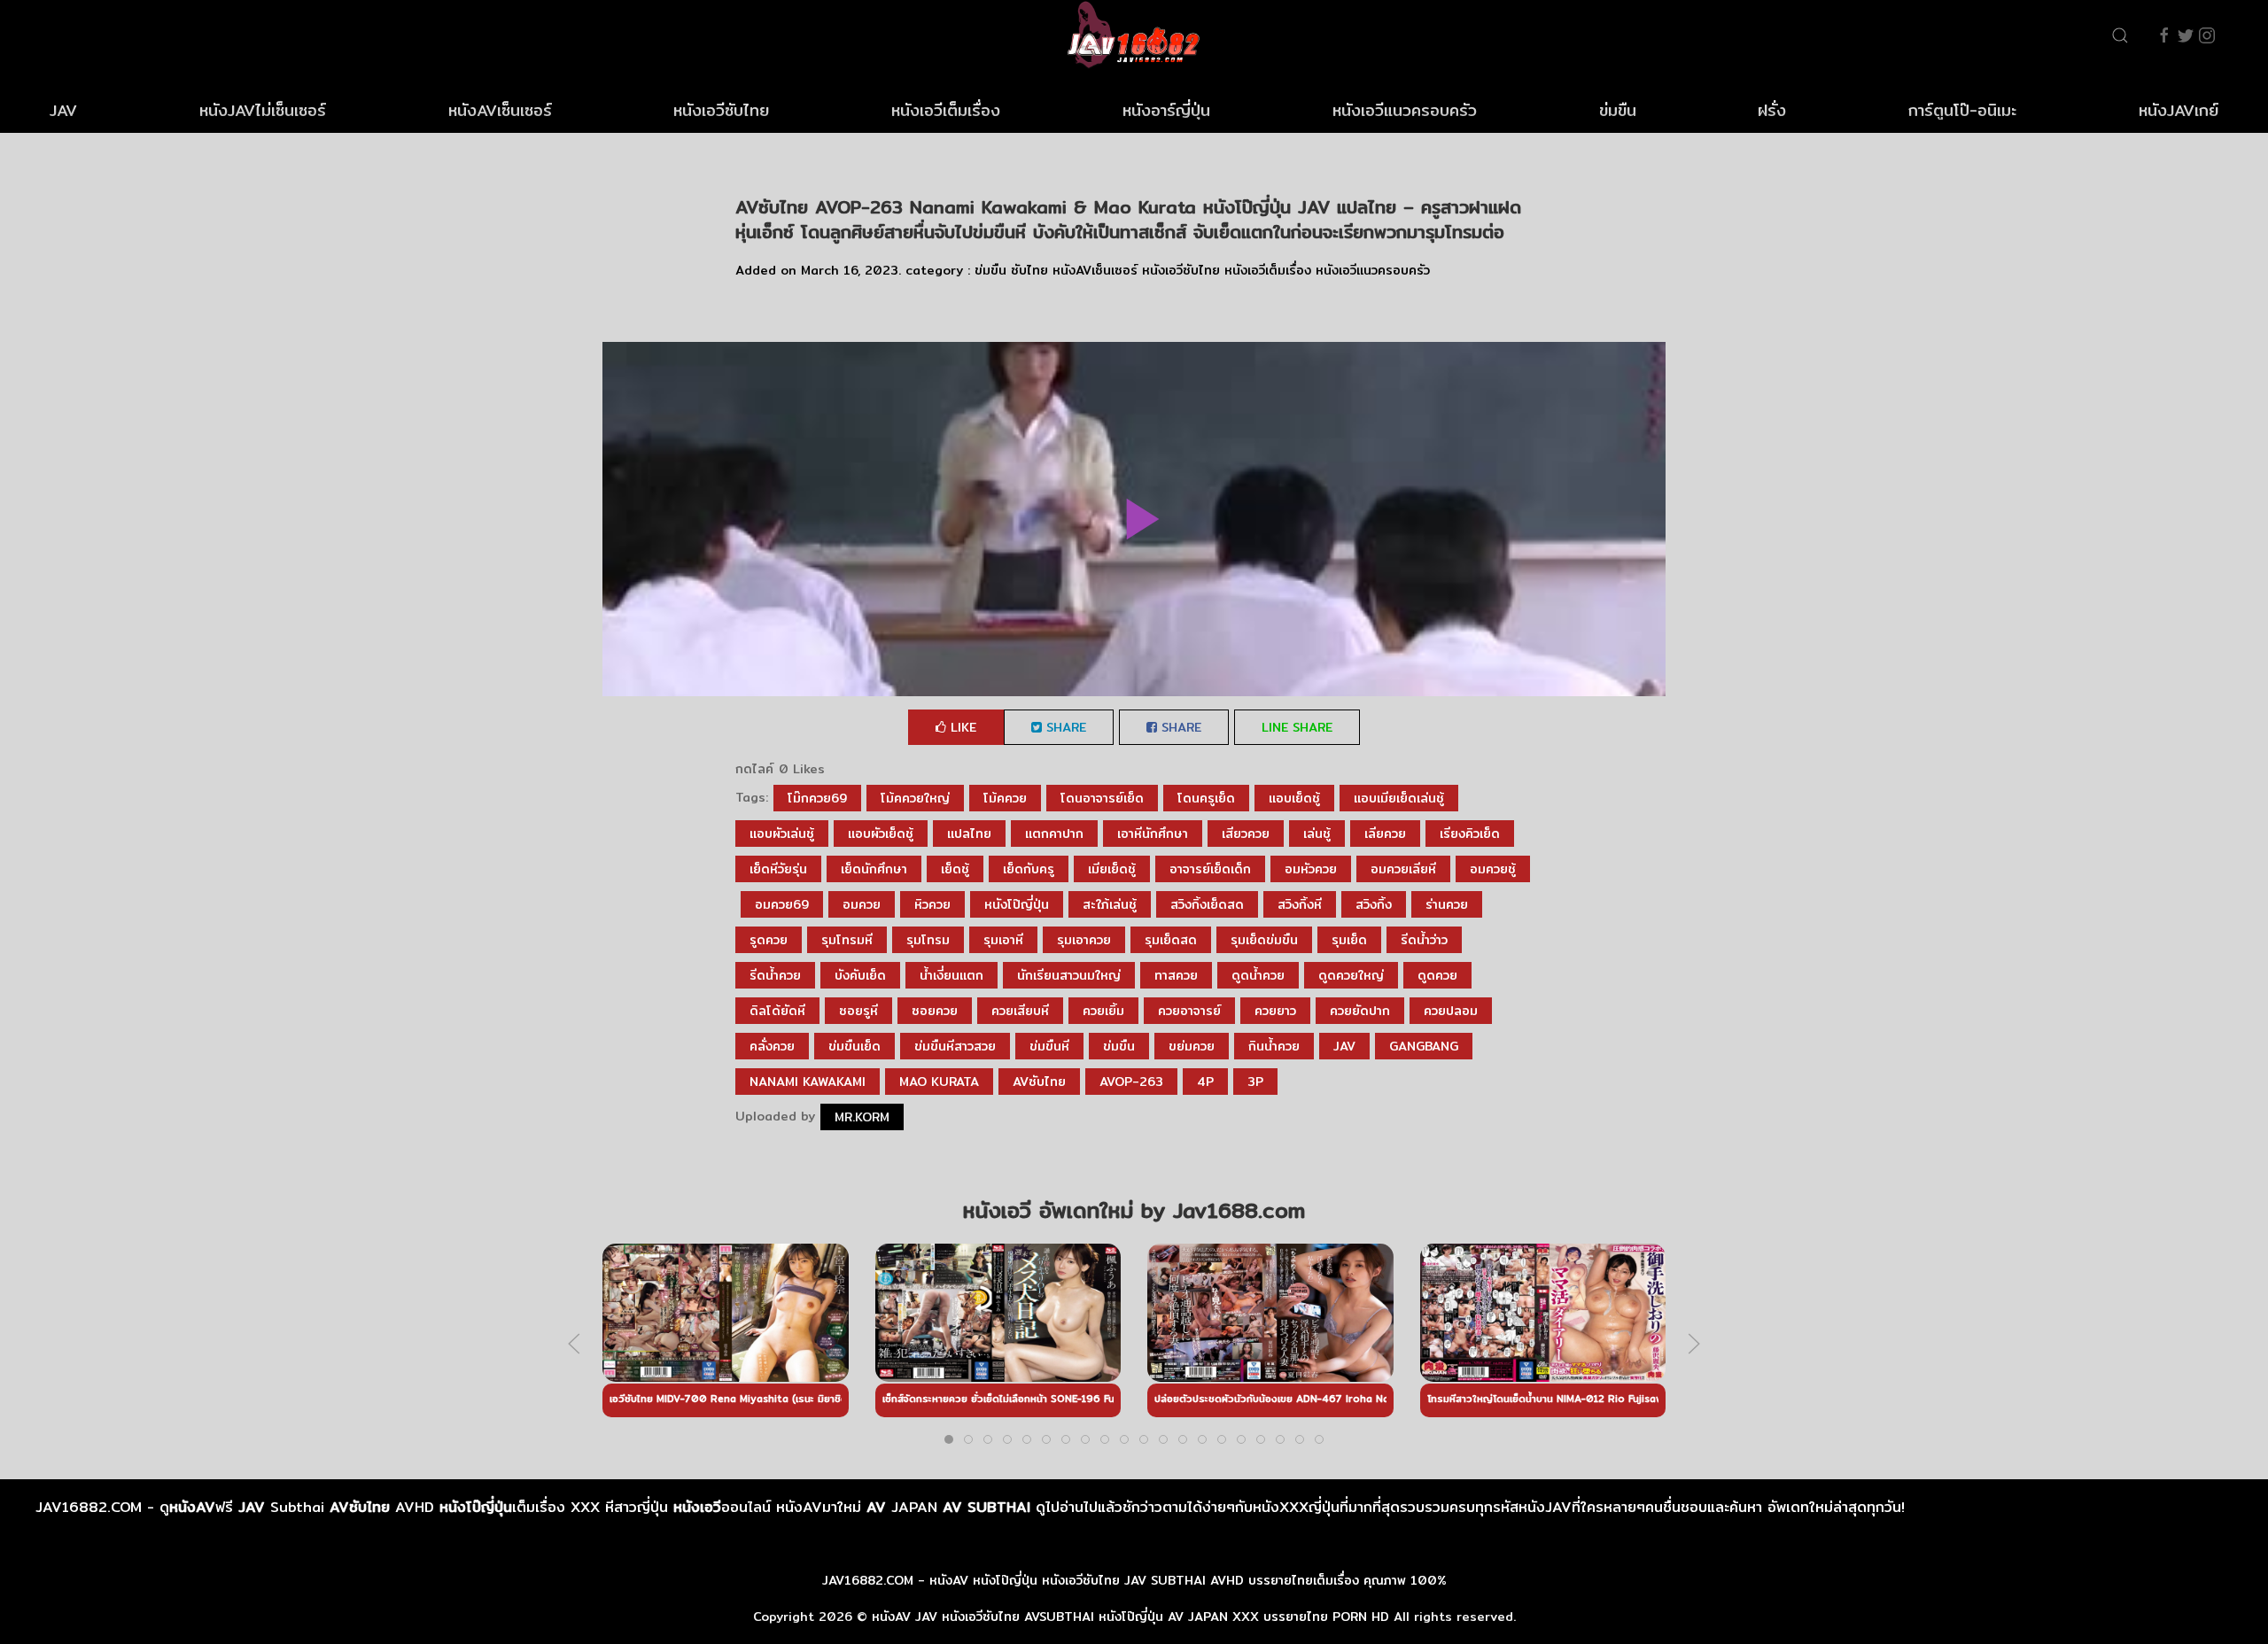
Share (1064, 727)
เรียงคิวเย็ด (1470, 834)
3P (1255, 1082)
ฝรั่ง (1772, 110)
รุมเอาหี (1003, 940)
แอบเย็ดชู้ (1294, 798)
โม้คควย (1005, 798)
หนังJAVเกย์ (2179, 110)
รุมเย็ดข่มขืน (1264, 940)
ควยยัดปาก (1360, 1011)
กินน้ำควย (1274, 1046)
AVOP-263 (1131, 1082)
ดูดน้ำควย (1258, 975)
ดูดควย (1437, 975)
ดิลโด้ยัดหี (777, 1011)
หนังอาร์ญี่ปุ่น (1166, 110)
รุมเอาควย (1084, 940)
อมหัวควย (1311, 869)
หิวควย (932, 904)
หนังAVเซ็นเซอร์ (500, 110)
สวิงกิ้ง (1374, 904)
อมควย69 (782, 904)
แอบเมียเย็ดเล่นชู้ (1399, 798)
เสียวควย (1246, 834)
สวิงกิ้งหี (1300, 904)
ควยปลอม (1451, 1011)
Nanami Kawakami (808, 1082)
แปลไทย (969, 834)
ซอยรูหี (858, 1011)
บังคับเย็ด (860, 975)
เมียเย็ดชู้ (1112, 869)
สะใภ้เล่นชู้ (1110, 904)
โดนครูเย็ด (1206, 798)
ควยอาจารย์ (1189, 1011)
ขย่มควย (1192, 1046)
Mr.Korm (862, 1117)
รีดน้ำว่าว (1424, 940)
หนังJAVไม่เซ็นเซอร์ (263, 110)
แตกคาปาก (1054, 834)
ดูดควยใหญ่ (1351, 975)
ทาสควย (1176, 975)
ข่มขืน (1618, 110)
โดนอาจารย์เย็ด (1102, 798)
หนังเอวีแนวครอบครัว (1405, 110)
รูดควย (769, 940)
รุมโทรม (928, 940)
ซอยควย (935, 1011)
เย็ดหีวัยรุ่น (778, 869)
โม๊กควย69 (817, 798)
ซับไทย (1029, 270)
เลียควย (1385, 834)
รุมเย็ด (1349, 940)
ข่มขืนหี (1049, 1046)
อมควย (862, 904)
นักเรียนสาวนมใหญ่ (1069, 975)
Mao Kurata (939, 1082)
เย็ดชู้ (955, 869)
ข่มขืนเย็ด (854, 1046)
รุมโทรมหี (847, 940)
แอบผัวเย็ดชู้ (881, 834)
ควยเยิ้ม (1103, 1011)
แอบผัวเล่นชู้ (782, 834)
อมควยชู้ (1493, 869)
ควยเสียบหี (1020, 1011)
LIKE (961, 727)
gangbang (1424, 1046)
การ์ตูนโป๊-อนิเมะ (1962, 110)
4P (1205, 1082)
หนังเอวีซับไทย (721, 110)
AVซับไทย (1039, 1082)
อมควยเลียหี (1403, 869)
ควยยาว (1275, 1011)
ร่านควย (1447, 904)
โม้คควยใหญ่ (915, 798)
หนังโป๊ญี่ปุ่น (1017, 904)
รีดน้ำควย (775, 975)
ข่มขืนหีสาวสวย (955, 1046)
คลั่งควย (772, 1046)
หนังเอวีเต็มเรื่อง (946, 110)
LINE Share (1297, 727)
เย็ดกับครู (1029, 869)
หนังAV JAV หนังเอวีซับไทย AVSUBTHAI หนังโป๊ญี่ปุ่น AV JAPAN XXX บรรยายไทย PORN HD (1130, 1617)
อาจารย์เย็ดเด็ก (1210, 869)
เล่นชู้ (1317, 834)
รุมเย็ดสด (1171, 940)
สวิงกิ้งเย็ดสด (1207, 904)
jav (1344, 1046)
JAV (63, 110)
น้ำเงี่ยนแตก (951, 975)
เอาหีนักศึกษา (1153, 834)
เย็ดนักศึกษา (874, 869)
